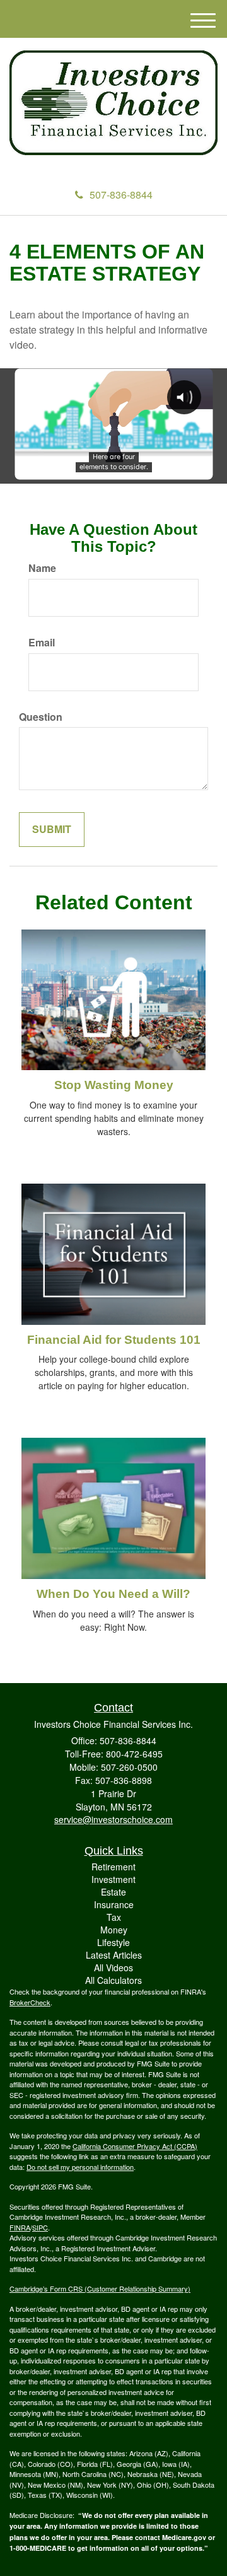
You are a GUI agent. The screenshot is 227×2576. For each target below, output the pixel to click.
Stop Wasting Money (114, 1085)
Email (42, 643)
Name (42, 568)
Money (114, 1930)
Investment (113, 1879)
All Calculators (113, 1980)
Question (41, 717)
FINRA (20, 2227)
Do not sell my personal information (80, 2167)
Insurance (114, 1904)
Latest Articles (114, 1955)
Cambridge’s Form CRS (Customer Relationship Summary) (100, 2288)
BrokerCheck (30, 2002)
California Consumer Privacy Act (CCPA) (135, 2146)
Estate (113, 1892)
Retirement (113, 1867)
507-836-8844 (121, 195)
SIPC (40, 2227)
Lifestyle (113, 1942)
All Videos (113, 1967)
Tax (114, 1917)
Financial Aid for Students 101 (114, 1340)
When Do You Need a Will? (113, 1594)
